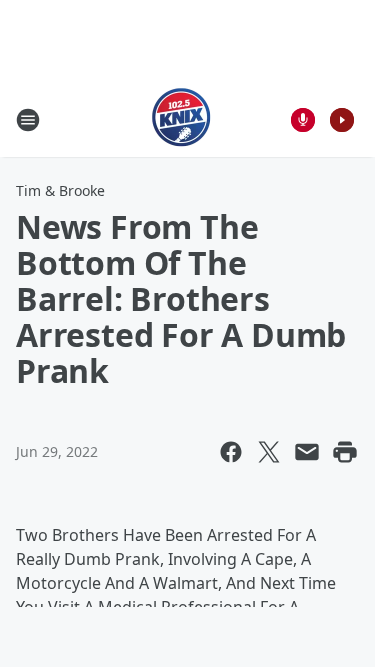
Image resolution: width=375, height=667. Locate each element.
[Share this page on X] (269, 452)
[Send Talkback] (303, 120)
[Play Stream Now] (342, 120)
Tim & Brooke (60, 190)
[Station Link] (181, 119)
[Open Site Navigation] (28, 120)
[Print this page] (345, 452)
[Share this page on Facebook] (231, 452)
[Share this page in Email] (307, 452)
